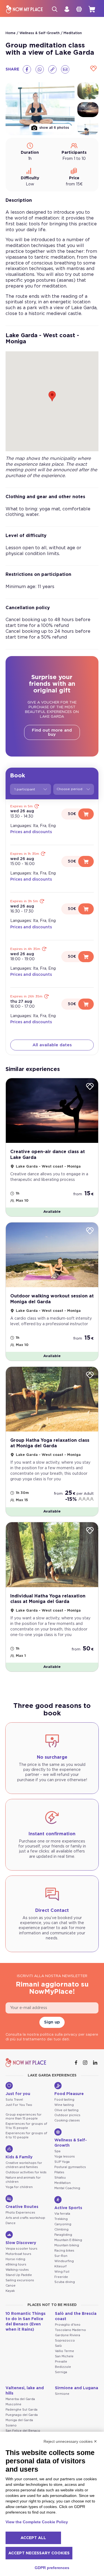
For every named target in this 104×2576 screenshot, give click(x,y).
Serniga (61, 2372)
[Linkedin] (96, 2063)
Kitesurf (60, 2266)
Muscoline (13, 2404)
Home (11, 33)
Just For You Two (19, 2105)
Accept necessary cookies (39, 2553)
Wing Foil (62, 2272)
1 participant (25, 789)
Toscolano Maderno (70, 2330)
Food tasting (64, 2100)
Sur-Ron (61, 2256)
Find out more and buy (52, 732)
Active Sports (68, 2208)
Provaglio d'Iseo (68, 2325)
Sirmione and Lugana (77, 2388)
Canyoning (63, 2224)
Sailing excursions (20, 2280)
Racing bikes (64, 2251)
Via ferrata (62, 2214)
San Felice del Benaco (23, 2431)
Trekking (61, 2219)
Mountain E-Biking (68, 2240)
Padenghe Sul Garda (21, 2410)
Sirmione (62, 2394)
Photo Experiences (20, 2213)
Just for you (18, 2094)
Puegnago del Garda (22, 2415)
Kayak (10, 2291)
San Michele (64, 2356)
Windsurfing (64, 2261)
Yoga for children (19, 2187)
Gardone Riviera (68, 2335)
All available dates (52, 1045)
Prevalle (61, 2362)
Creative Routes (22, 2207)
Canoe (11, 2286)
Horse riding (15, 2259)
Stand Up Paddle (19, 2275)
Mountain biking (67, 2245)
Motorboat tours (18, 2254)
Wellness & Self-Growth (40, 33)
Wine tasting (64, 2105)
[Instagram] (86, 2063)
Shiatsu (60, 2178)
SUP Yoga (62, 2162)
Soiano (11, 2425)
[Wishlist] (93, 69)
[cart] (92, 9)
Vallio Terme (64, 2351)
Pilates (59, 2172)
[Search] (55, 9)
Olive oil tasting (66, 2110)
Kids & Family (19, 2157)
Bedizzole (63, 2367)
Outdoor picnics (67, 2115)
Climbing (61, 2230)
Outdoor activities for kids (26, 2172)
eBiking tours (16, 2264)
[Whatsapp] (40, 69)
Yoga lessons (65, 2157)
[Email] (65, 69)
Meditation (73, 33)
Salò (58, 2346)
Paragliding (63, 2235)
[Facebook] (27, 69)
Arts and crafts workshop (25, 2218)
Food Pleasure (69, 2094)
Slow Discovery (21, 2243)
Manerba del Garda (20, 2399)
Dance (11, 2223)
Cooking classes (67, 2120)
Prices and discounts (31, 832)
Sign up (52, 2022)
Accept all (33, 2538)
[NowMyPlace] (24, 9)
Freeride (61, 2277)
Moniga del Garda (19, 2420)
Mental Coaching (67, 2188)
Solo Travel (14, 2100)
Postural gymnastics (70, 2167)
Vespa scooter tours (21, 2249)
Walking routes (17, 2270)
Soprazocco (65, 2341)
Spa (57, 2151)
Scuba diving (65, 2282)
